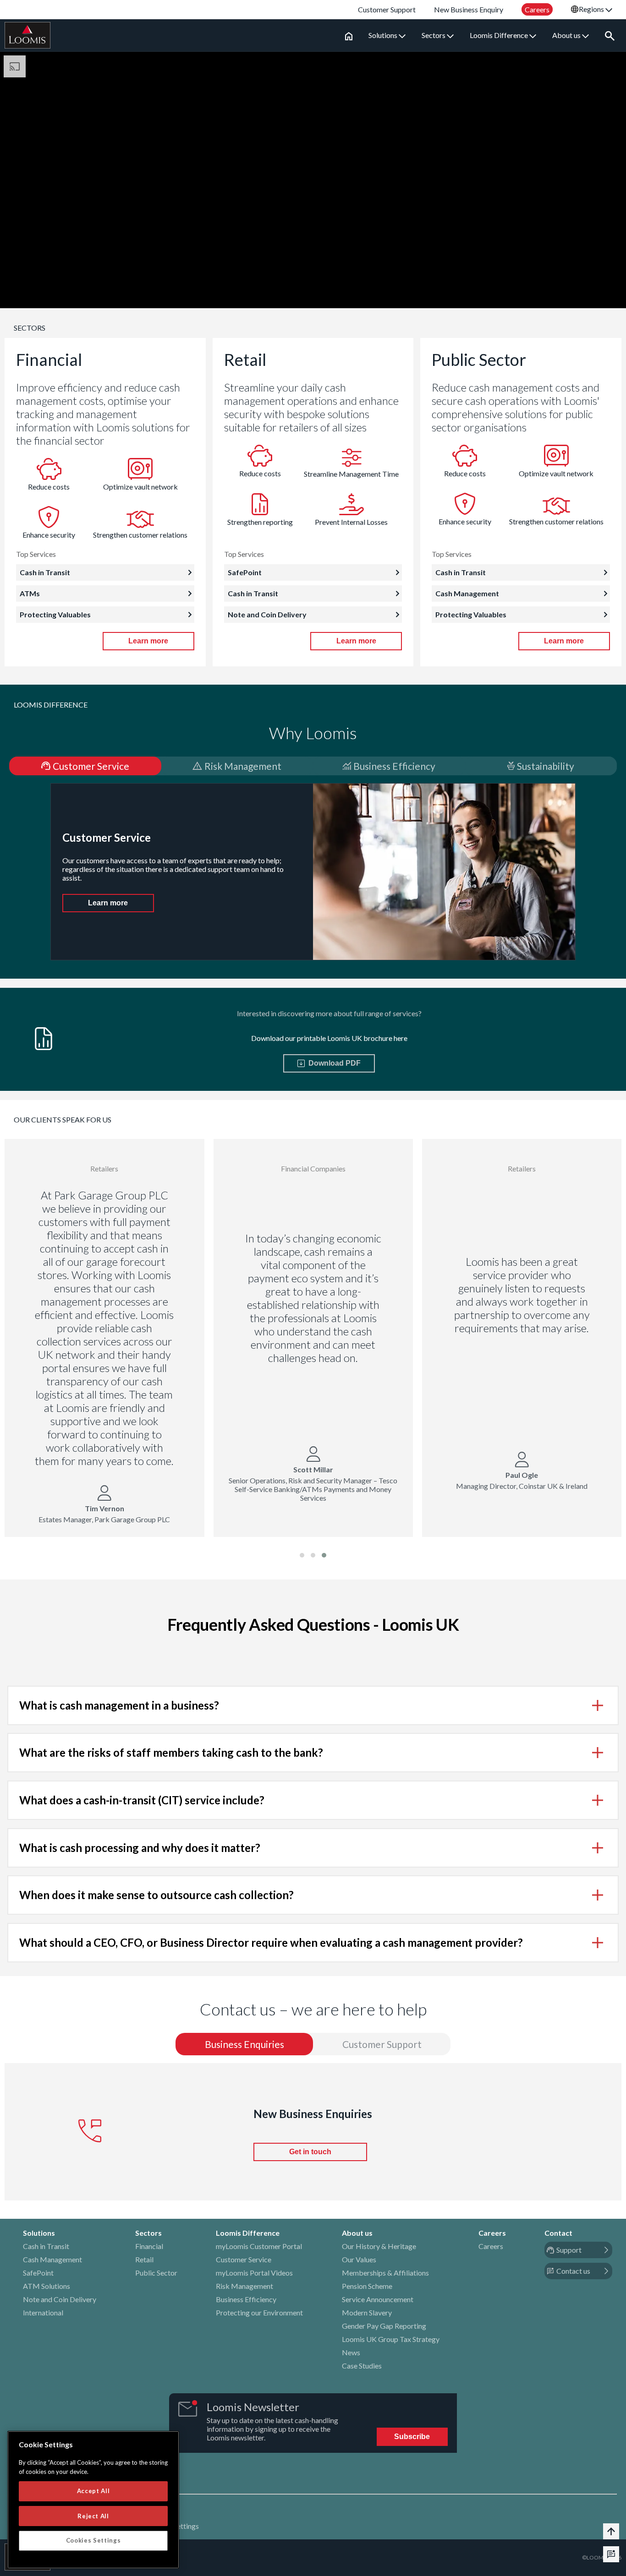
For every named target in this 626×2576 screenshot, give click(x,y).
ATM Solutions (47, 2286)
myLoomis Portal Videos (254, 2273)
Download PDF (333, 1063)
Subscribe (412, 2437)
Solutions (384, 35)
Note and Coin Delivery (60, 2299)
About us (567, 35)
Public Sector (156, 2273)
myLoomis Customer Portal (259, 2246)
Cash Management (52, 2259)
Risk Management (244, 2286)
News (351, 2352)
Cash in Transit (46, 2246)
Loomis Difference (500, 35)
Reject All (93, 2516)
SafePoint (38, 2273)
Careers (491, 2246)
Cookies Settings (93, 2540)
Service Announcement (378, 2299)
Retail (144, 2259)
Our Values (359, 2259)
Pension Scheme (367, 2286)
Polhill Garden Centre (252, 1190)
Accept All (93, 2491)
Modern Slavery (367, 2312)
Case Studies (362, 2366)
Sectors (434, 35)
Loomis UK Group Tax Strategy (391, 2339)
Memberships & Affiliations (385, 2273)
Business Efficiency (246, 2299)
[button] (302, 1555)
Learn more (148, 641)
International (43, 2312)
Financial (149, 2246)
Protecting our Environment (259, 2312)
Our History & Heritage (379, 2246)
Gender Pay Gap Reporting (384, 2326)
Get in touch (310, 2152)
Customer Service (244, 2259)
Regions (592, 9)
